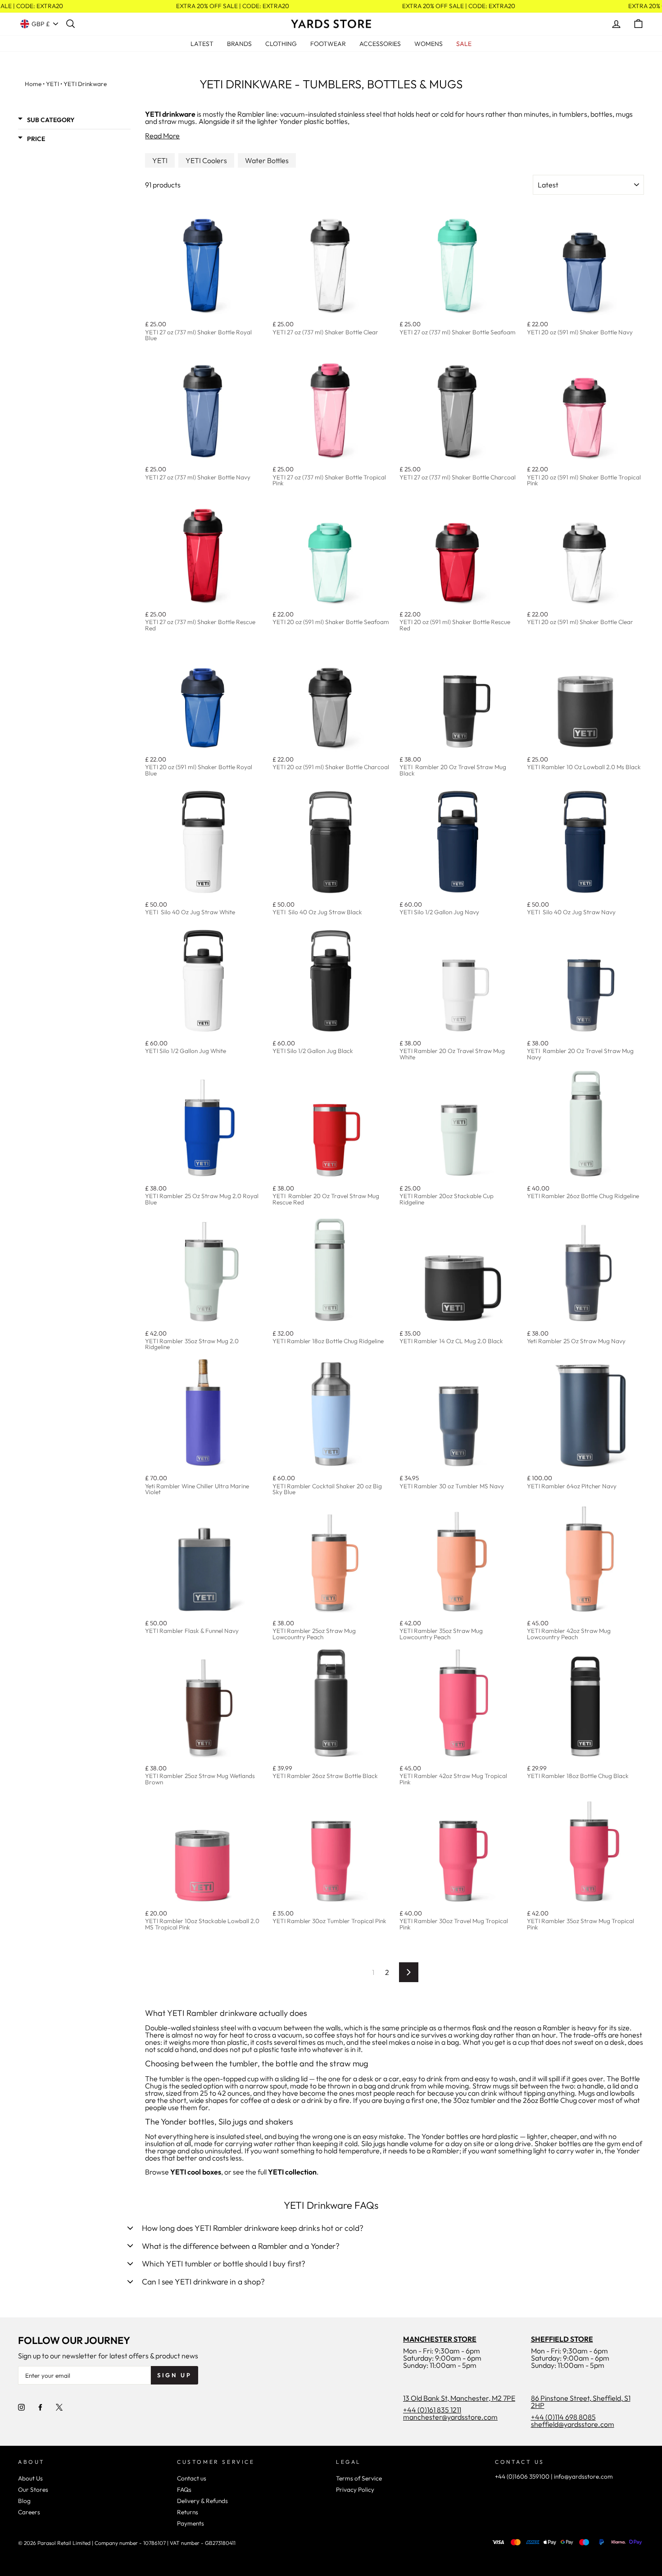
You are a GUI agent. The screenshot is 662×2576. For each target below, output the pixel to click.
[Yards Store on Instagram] (21, 2407)
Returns (188, 2512)
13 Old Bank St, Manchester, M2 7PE (459, 2398)
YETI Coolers (206, 160)
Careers (29, 2512)
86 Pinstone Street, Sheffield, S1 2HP (581, 2402)
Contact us (192, 2478)
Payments (190, 2523)
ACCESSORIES (380, 44)
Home (33, 84)
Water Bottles (267, 160)
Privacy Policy (355, 2489)
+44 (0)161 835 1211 (432, 2410)
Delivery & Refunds (202, 2501)
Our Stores (33, 2489)
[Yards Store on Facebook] (40, 2407)
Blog (24, 2501)
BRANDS (239, 44)
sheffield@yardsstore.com (573, 2424)
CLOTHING (281, 44)
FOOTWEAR (328, 44)
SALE (464, 44)
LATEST (202, 44)
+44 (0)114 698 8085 (563, 2417)
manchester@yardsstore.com (450, 2417)
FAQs (184, 2489)
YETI (52, 84)
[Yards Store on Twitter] (59, 2407)
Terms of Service (359, 2478)
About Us (30, 2478)
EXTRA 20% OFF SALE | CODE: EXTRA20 (224, 6)
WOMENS (428, 44)
